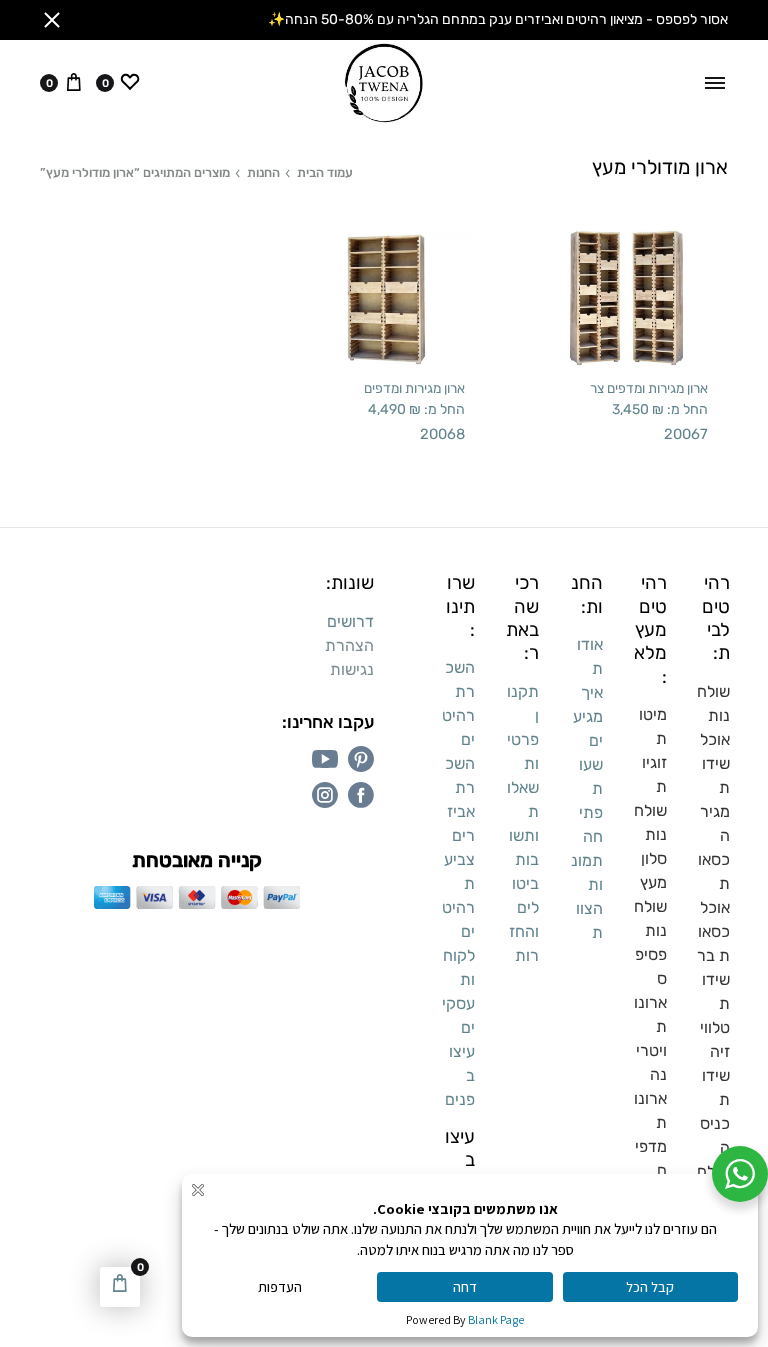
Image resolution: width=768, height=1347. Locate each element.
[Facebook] (361, 795)
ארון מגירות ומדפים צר (649, 388)
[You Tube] (325, 759)
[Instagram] (325, 795)
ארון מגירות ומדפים (414, 388)
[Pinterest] (361, 759)
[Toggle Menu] (715, 83)
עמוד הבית (325, 172)
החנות (263, 172)
